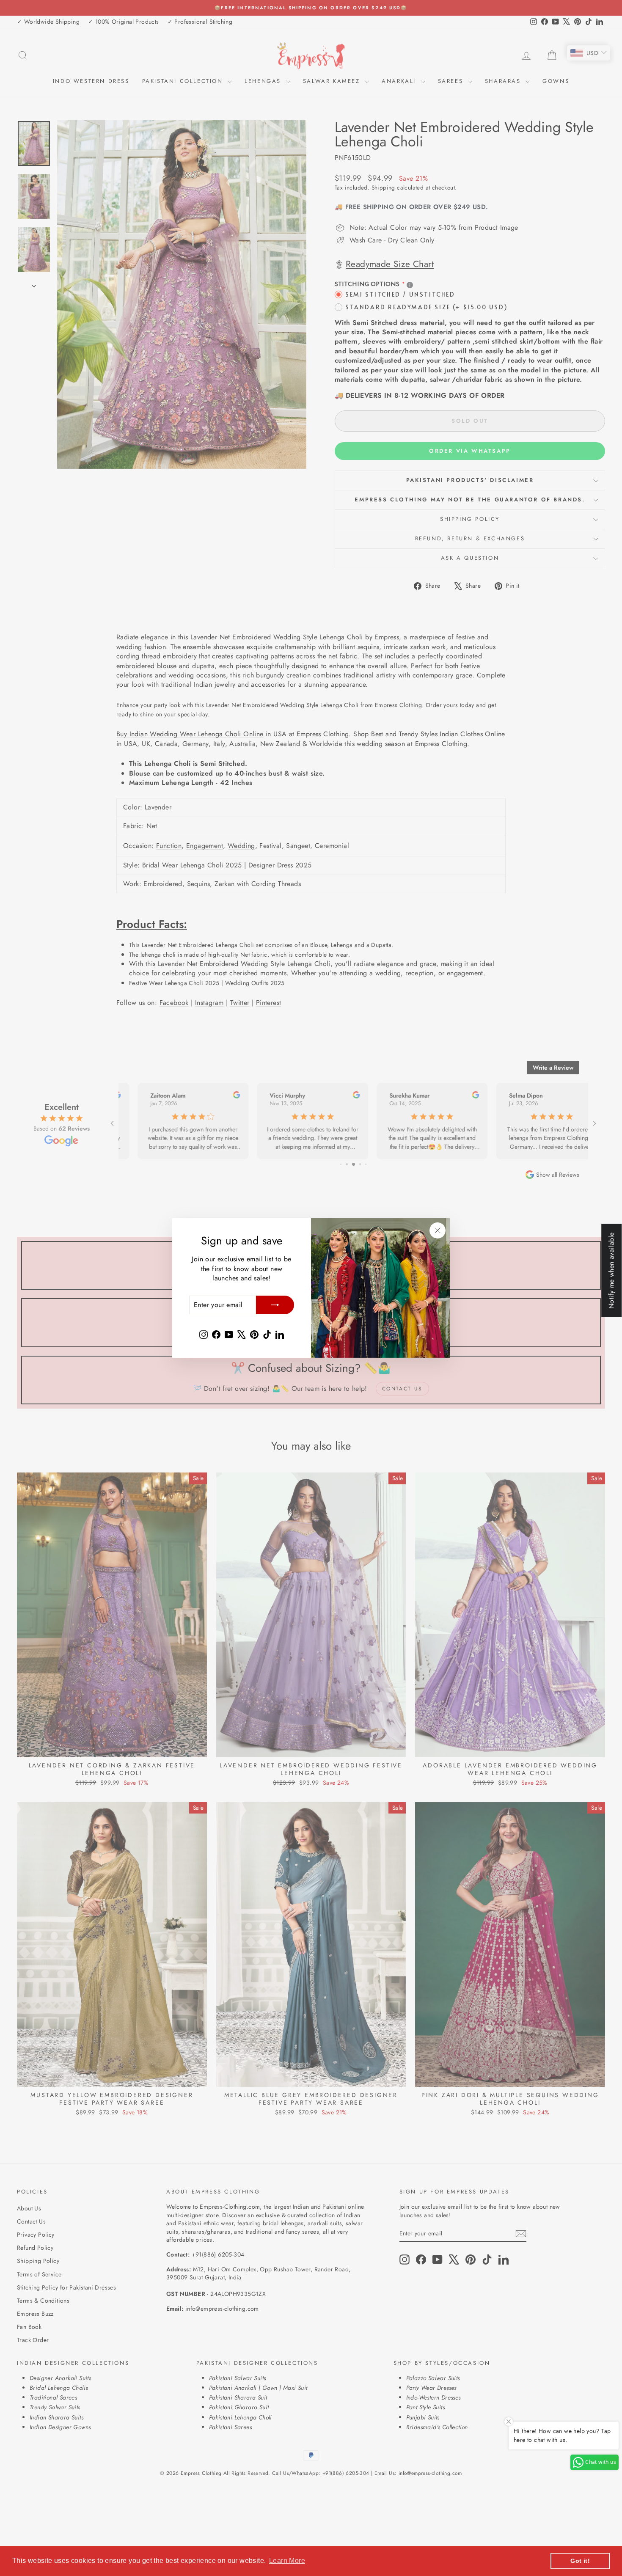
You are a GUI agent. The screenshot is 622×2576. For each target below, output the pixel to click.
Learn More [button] (287, 2561)
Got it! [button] (580, 2561)
